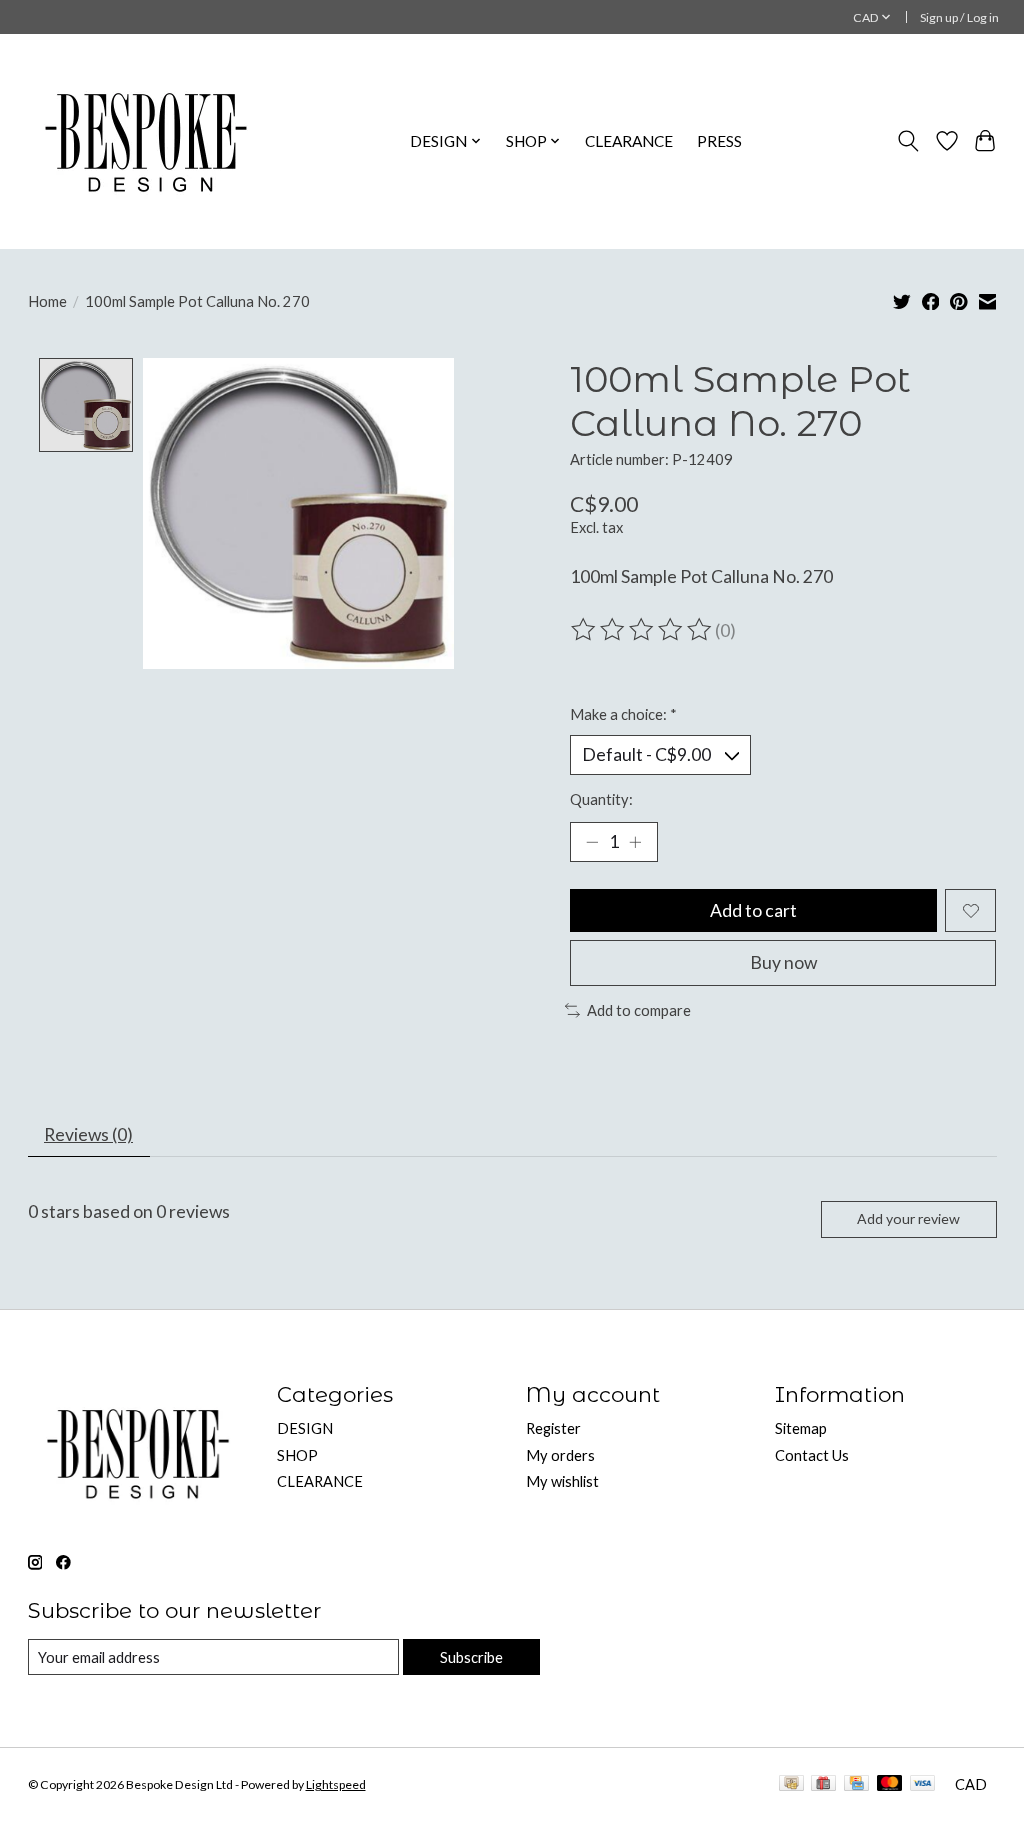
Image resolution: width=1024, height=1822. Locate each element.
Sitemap (801, 1428)
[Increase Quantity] (635, 842)
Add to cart (753, 910)
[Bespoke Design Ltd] (146, 141)
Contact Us (812, 1455)
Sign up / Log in (959, 17)
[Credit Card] (856, 1784)
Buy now (783, 962)
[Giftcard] (823, 1784)
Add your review (908, 1218)
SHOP (297, 1455)
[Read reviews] (643, 630)
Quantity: (601, 799)
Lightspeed (336, 1784)
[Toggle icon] (907, 141)
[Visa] (923, 1784)
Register (553, 1428)
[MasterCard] (890, 1784)
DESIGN (305, 1428)
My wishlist (562, 1481)
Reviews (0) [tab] (88, 1134)
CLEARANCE (629, 141)
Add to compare (639, 1010)
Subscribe (471, 1657)
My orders (560, 1455)
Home (47, 301)
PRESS (719, 141)
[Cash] (791, 1784)
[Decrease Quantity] (592, 842)
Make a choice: (623, 714)
